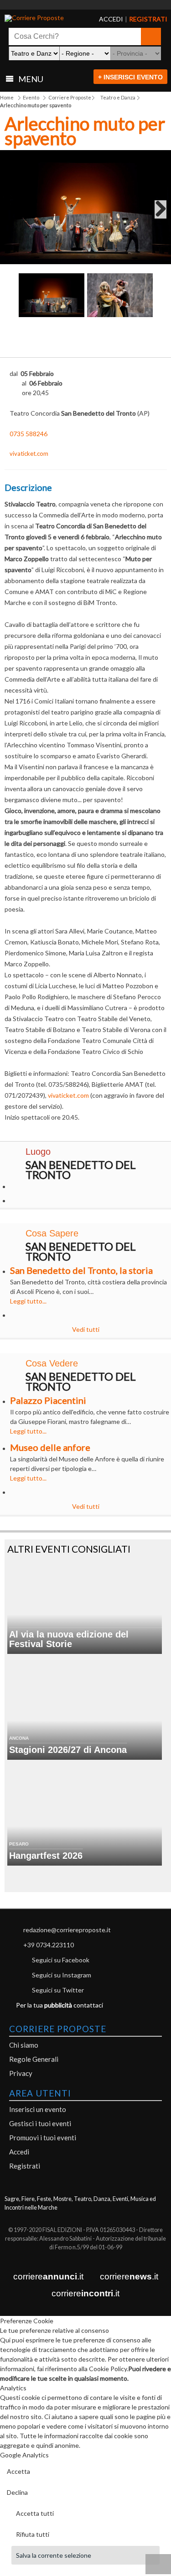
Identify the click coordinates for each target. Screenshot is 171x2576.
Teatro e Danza (118, 97)
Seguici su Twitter (58, 1990)
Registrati (25, 2166)
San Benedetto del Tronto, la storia (81, 1270)
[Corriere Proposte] (39, 18)
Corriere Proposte (70, 97)
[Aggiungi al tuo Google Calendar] (85, 337)
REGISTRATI (137, 19)
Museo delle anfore (50, 1447)
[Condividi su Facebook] (22, 342)
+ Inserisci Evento (130, 77)
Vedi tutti (86, 1329)
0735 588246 (28, 434)
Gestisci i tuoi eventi (40, 2123)
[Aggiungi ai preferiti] (149, 340)
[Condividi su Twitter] (54, 342)
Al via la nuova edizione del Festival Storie (69, 1639)
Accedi (19, 2152)
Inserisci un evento (38, 2109)
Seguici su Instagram (62, 1975)
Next (157, 212)
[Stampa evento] (117, 342)
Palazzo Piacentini (48, 1400)
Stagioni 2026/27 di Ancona (68, 1750)
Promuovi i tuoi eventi (43, 2138)
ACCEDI (104, 19)
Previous (14, 212)
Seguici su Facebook (61, 1960)
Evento (31, 97)
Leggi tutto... (28, 1301)
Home (7, 97)
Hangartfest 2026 (46, 1856)
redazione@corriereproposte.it (67, 1930)
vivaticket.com (29, 454)
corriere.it (48, 2276)
